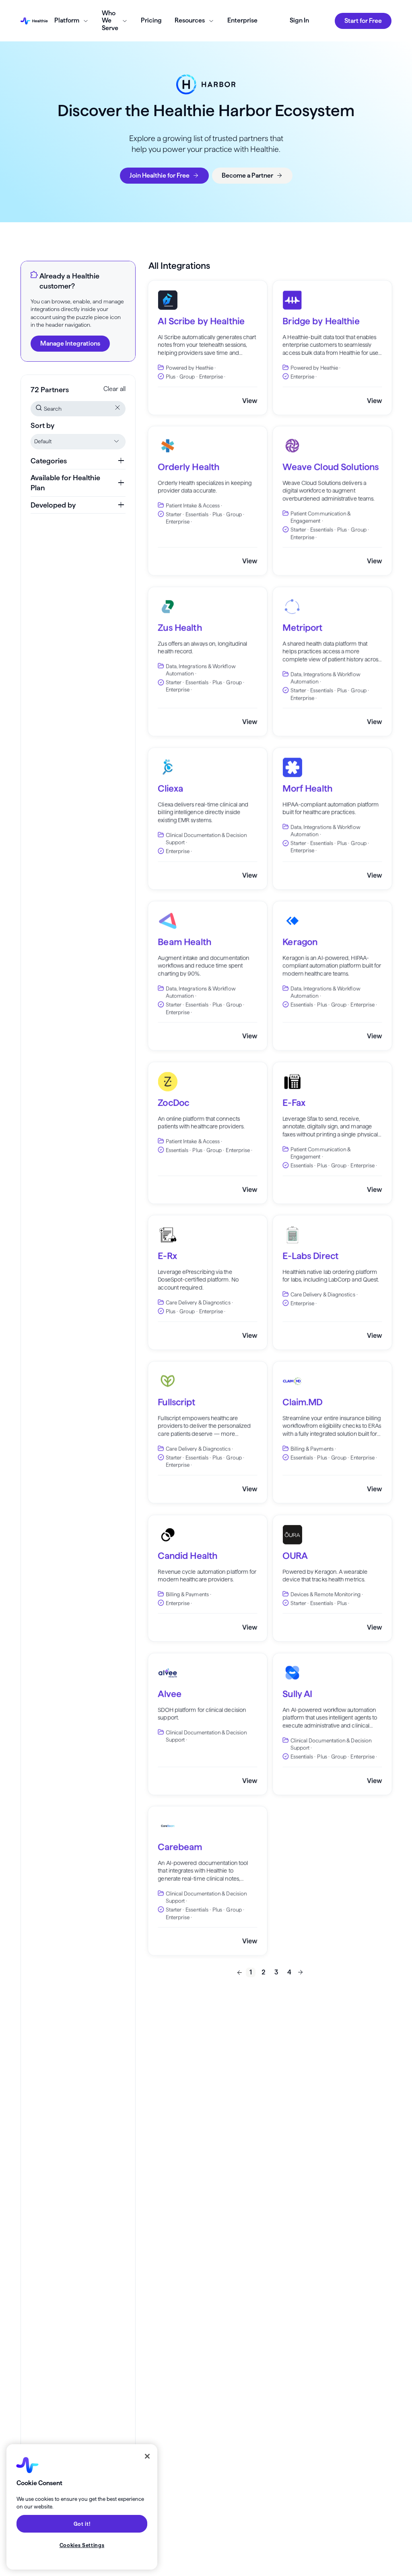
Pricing (151, 20)
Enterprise (242, 20)
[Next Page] (301, 1972)
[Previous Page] (239, 1972)
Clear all (114, 389)
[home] (34, 21)
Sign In (299, 20)
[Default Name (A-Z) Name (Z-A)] (78, 442)
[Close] (147, 2456)
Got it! (82, 2524)
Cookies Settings (82, 2545)
